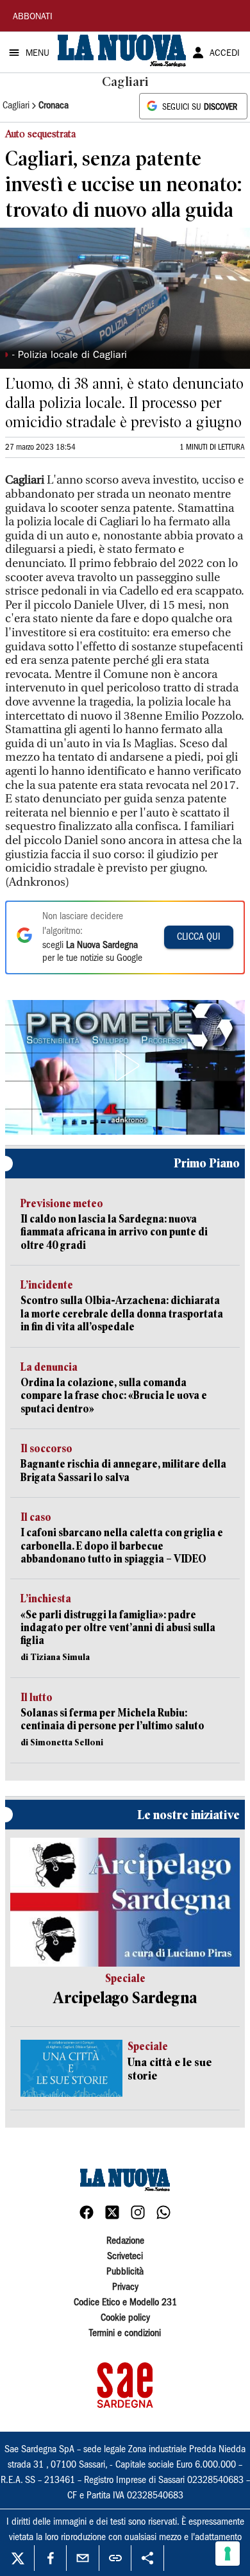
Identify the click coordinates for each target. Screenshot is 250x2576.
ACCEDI (225, 54)
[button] (125, 1065)
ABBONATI (33, 17)
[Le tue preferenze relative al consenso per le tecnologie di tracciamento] (228, 2554)
